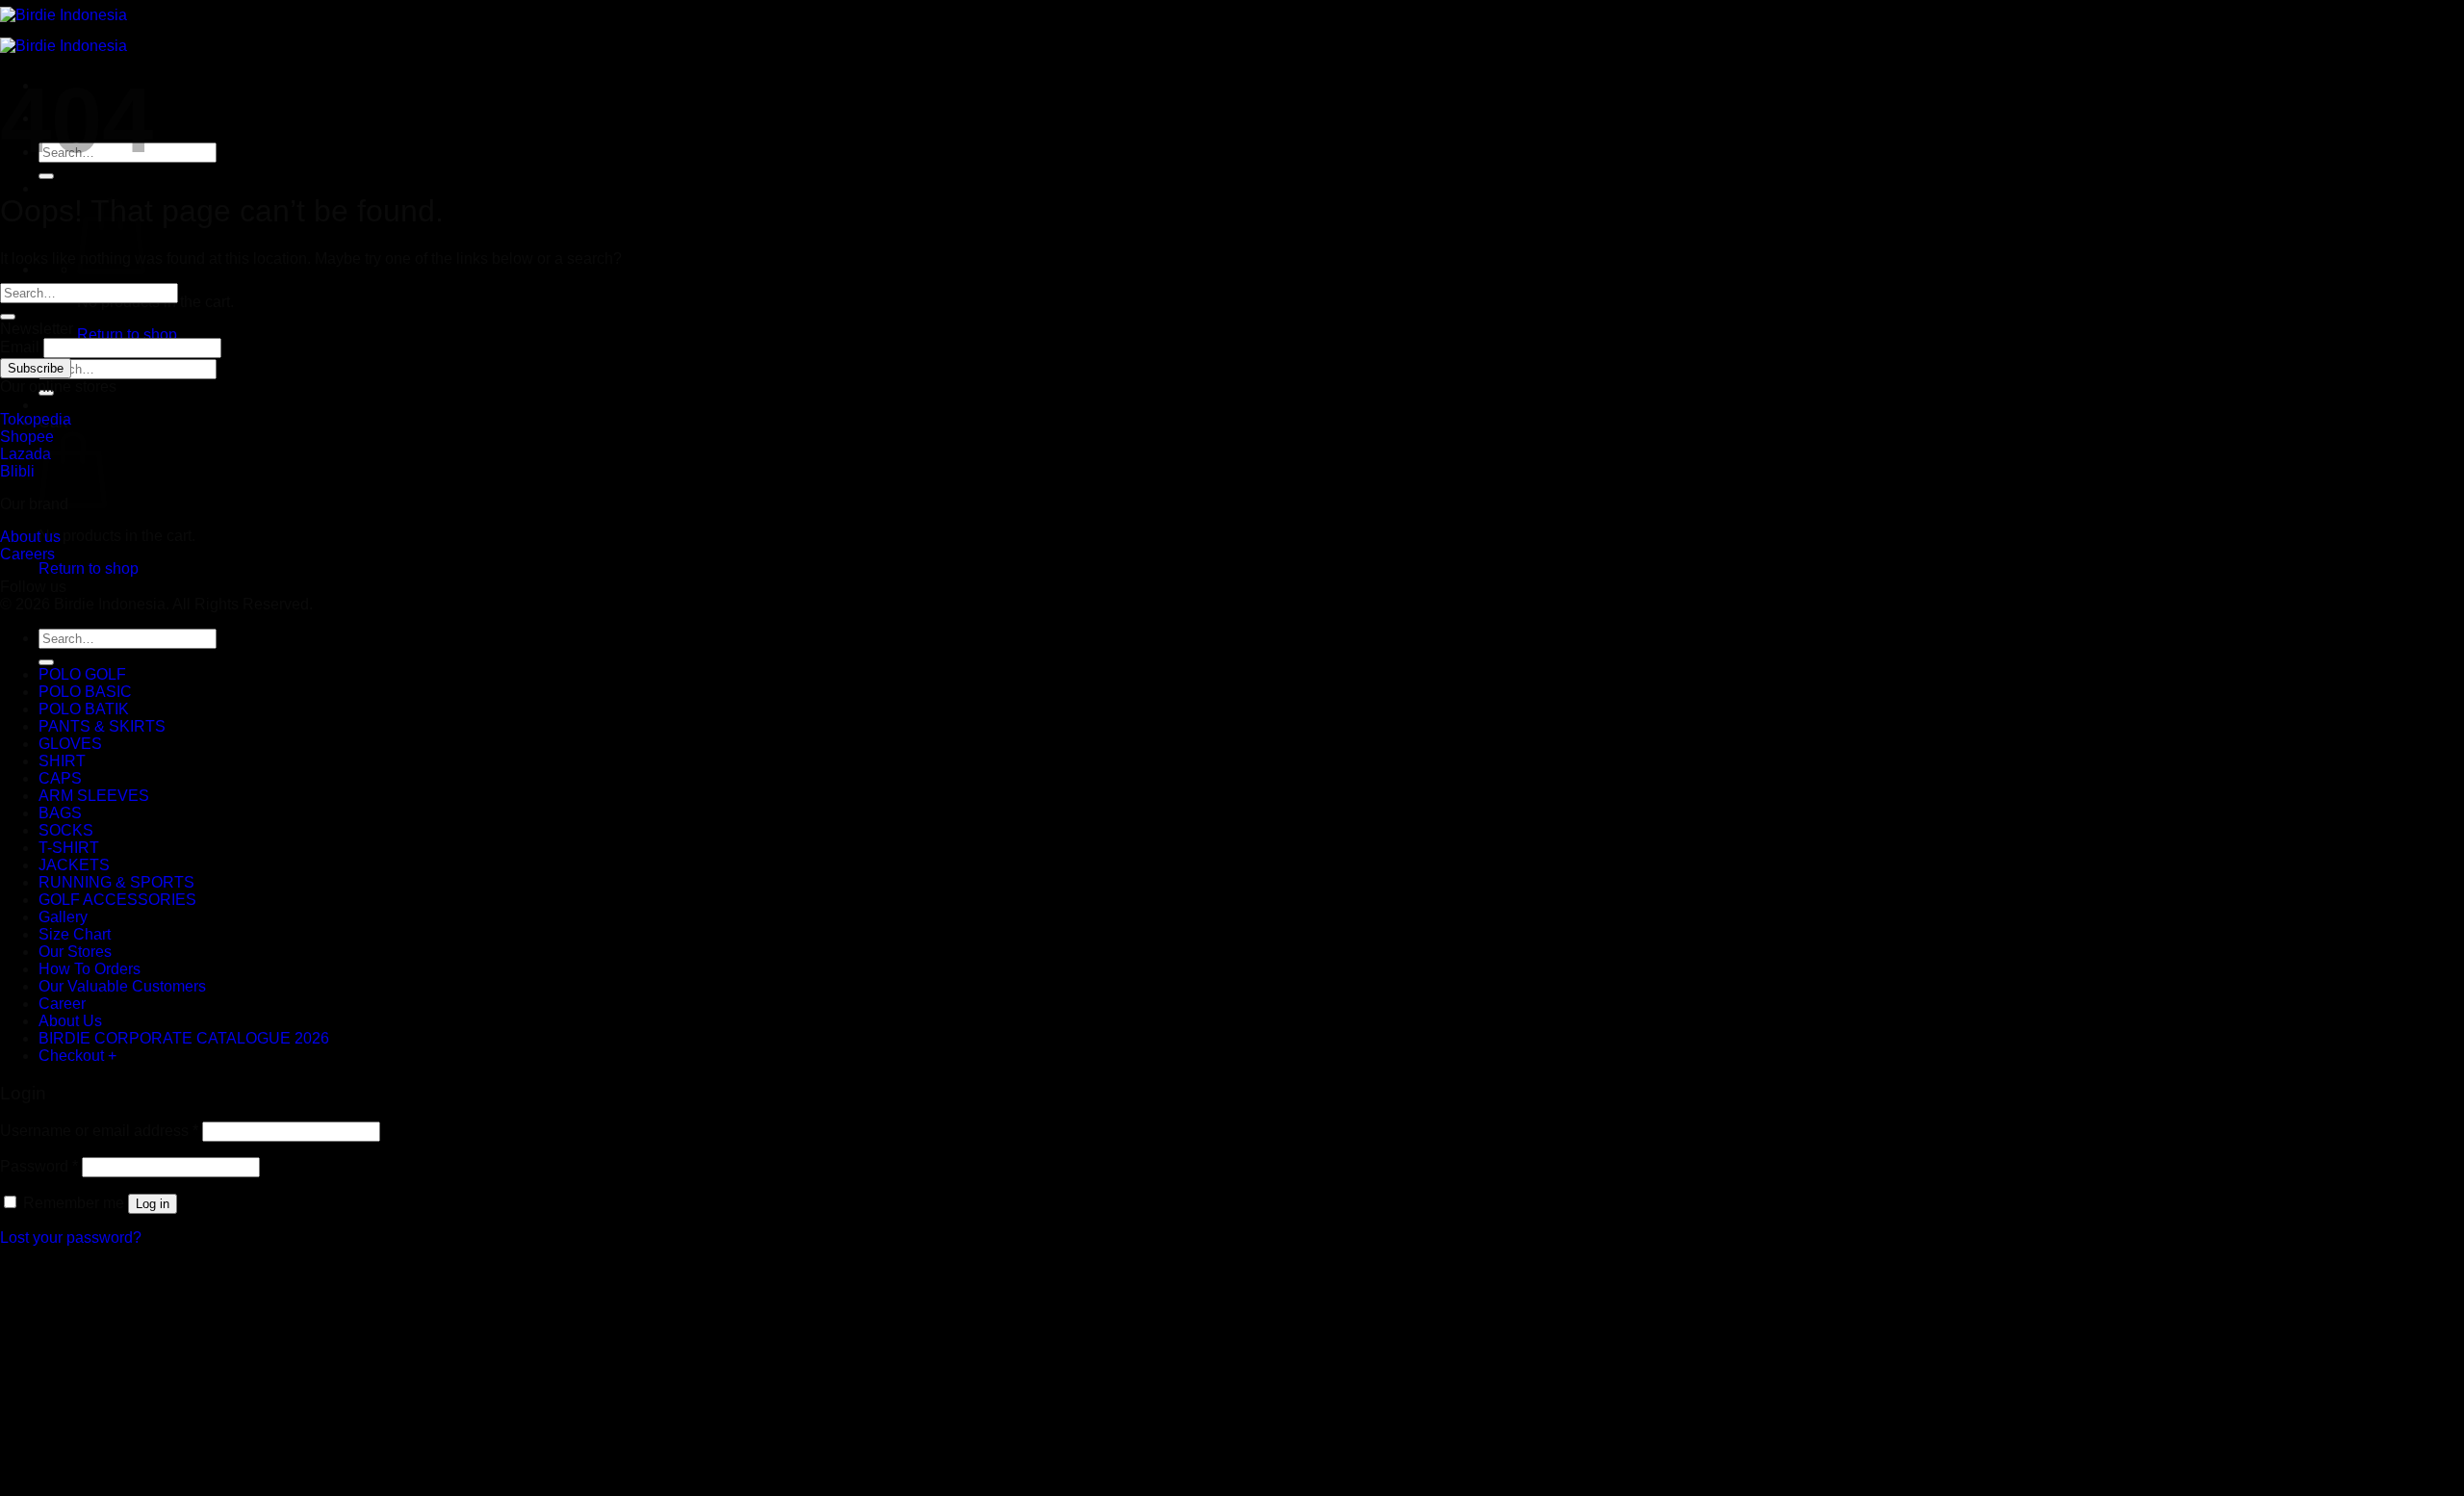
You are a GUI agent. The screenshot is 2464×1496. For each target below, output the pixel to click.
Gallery (63, 917)
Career (62, 1004)
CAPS (60, 778)
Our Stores (75, 952)
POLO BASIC (85, 692)
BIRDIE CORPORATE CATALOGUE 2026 (184, 1038)
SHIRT (62, 761)
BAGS (60, 813)
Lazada (26, 454)
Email (20, 347)
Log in (153, 1204)
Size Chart (75, 934)
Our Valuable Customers (122, 986)
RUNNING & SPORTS (116, 882)
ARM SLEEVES (94, 796)
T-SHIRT (69, 848)
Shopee (27, 437)
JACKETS (74, 865)
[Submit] (46, 176)
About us (30, 537)
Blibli (17, 471)
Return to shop (127, 335)
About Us (70, 1021)
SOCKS (66, 830)
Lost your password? (71, 1238)
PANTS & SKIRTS (102, 726)
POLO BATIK (84, 709)
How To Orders (90, 969)
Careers (27, 554)
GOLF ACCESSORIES (117, 900)
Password (39, 1166)
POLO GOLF (82, 674)
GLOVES (70, 744)
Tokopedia (36, 419)
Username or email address (99, 1131)
